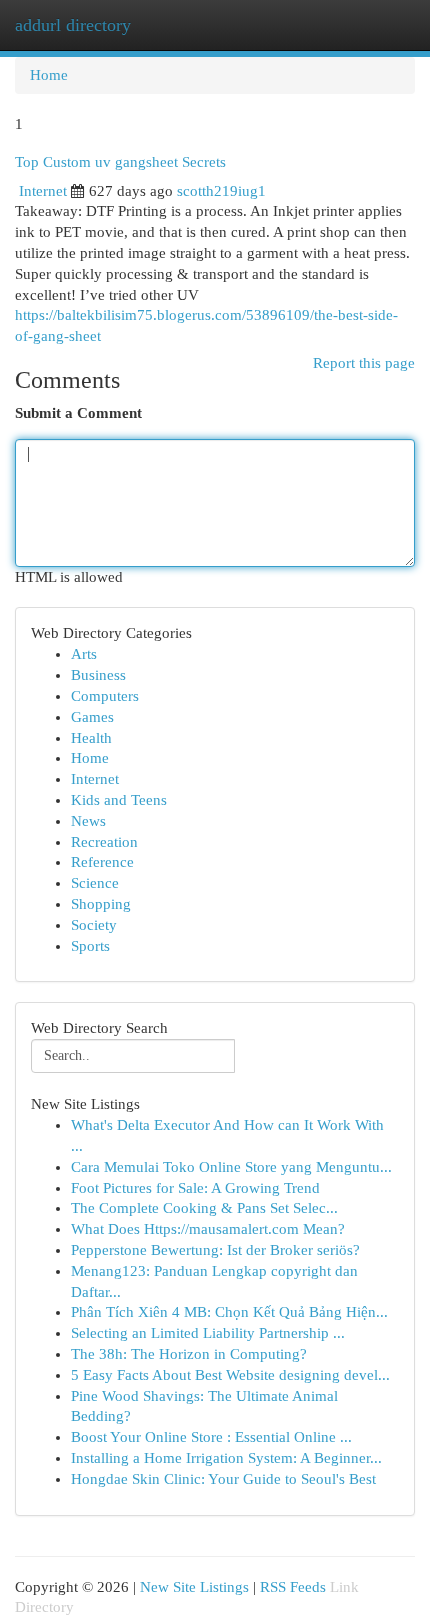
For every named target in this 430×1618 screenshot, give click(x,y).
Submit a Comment (78, 413)
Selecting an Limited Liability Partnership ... (208, 1333)
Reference (102, 862)
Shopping (101, 904)
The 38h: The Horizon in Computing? (189, 1354)
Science (95, 883)
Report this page (364, 363)
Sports (90, 946)
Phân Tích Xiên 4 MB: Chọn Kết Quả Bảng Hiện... (229, 1312)
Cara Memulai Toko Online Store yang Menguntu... (231, 1167)
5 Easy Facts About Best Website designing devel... (230, 1375)
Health (91, 738)
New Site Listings (194, 1587)
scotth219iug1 (221, 191)
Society (94, 925)
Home (49, 75)
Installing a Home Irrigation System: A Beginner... (226, 1458)
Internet (43, 191)
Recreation (104, 842)
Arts (84, 654)
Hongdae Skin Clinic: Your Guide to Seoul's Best (223, 1479)
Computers (105, 696)
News (88, 821)
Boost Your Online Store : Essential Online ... (211, 1437)
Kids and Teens (119, 800)
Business (98, 675)
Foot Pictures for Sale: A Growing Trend (195, 1188)
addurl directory (73, 25)
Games (92, 717)
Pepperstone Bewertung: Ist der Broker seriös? (215, 1250)
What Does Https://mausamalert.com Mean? (208, 1229)
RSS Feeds (293, 1587)
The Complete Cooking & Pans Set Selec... (204, 1208)
